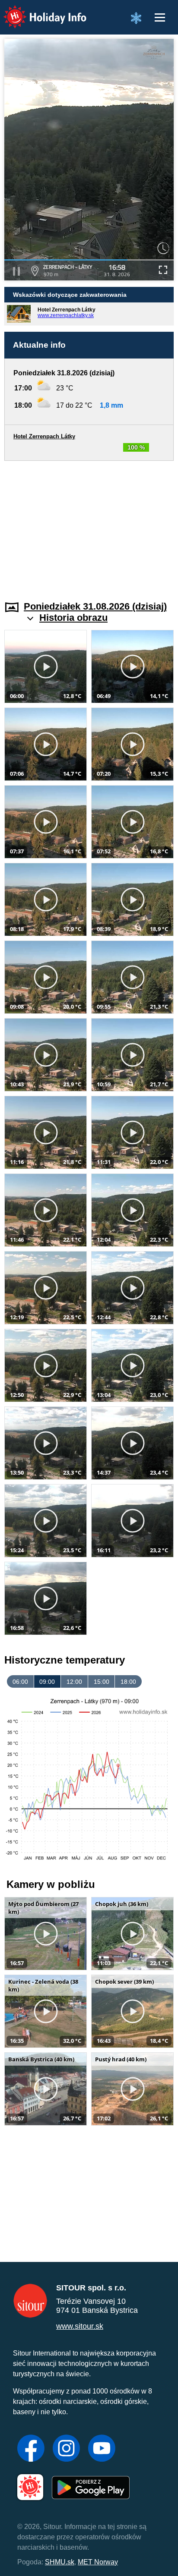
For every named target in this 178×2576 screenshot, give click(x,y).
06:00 (20, 1682)
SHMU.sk (60, 2562)
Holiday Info (37, 11)
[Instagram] (66, 2449)
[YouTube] (102, 2449)
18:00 (128, 1682)
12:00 (74, 1682)
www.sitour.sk (80, 2326)
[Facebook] (31, 2449)
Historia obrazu (73, 618)
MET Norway (98, 2562)
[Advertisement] (89, 525)
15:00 (102, 1682)
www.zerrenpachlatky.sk (66, 315)
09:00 (47, 1682)
